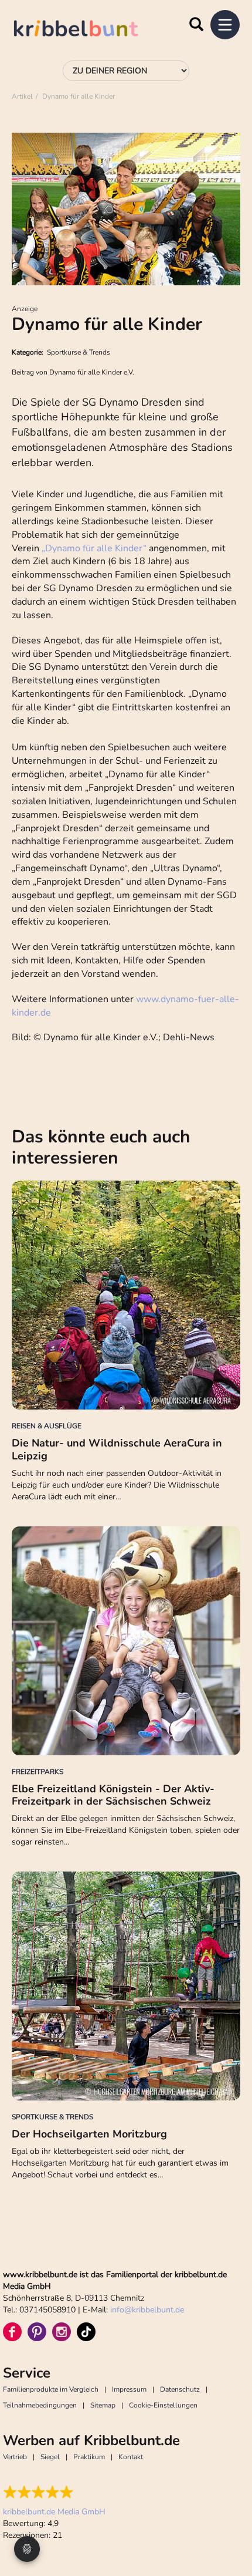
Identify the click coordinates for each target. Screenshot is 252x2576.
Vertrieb (15, 2457)
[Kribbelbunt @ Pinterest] (37, 2332)
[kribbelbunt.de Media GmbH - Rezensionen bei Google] (54, 2492)
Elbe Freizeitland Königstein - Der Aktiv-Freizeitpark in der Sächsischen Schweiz (113, 1795)
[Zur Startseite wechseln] (88, 30)
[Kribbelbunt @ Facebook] (12, 2332)
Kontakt (131, 2457)
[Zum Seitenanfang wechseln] (229, 2523)
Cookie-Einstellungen (163, 2405)
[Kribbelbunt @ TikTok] (86, 2332)
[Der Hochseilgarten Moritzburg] (126, 1986)
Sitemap (103, 2405)
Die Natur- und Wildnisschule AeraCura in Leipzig (117, 1449)
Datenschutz (180, 2389)
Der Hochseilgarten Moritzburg (89, 2134)
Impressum (129, 2389)
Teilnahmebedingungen (40, 2405)
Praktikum (89, 2457)
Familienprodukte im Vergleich (51, 2389)
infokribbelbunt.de (147, 2310)
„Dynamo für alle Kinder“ (95, 548)
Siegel (50, 2457)
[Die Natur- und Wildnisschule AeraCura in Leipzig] (126, 1295)
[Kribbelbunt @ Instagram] (62, 2332)
